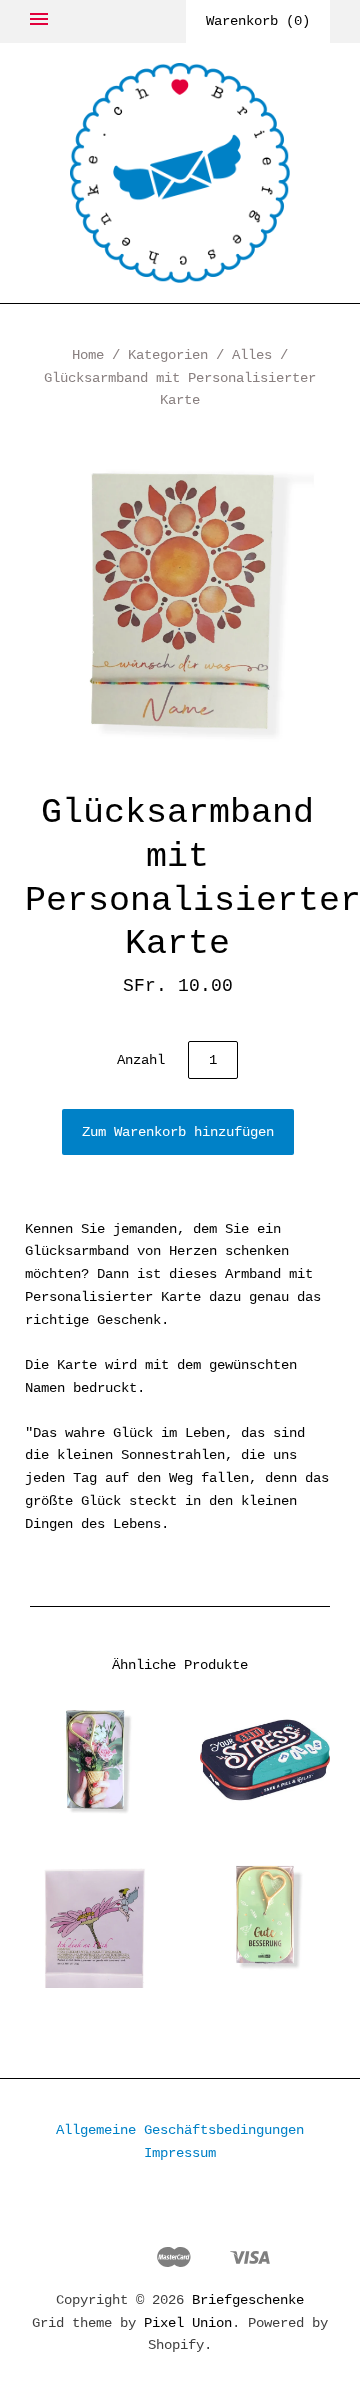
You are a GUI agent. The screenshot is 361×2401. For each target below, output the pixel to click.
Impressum (180, 2153)
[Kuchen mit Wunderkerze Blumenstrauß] (95, 1760)
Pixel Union (188, 2323)
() (258, 21)
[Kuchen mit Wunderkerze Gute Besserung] (265, 1915)
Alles (252, 355)
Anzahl (141, 1060)
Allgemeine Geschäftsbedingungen (180, 2130)
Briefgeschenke (248, 2300)
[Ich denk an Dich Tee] (95, 1919)
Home (88, 355)
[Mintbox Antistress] (265, 1760)
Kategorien (168, 355)
